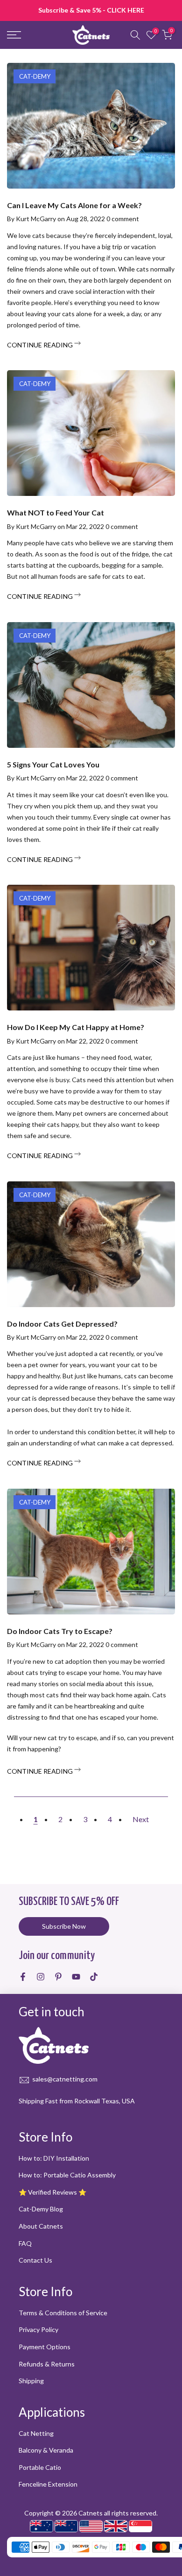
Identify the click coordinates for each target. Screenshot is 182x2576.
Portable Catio (40, 2467)
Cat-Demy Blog (41, 2209)
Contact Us (35, 2260)
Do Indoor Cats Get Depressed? (62, 1324)
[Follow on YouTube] (76, 1977)
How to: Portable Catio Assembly (67, 2175)
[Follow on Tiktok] (94, 1977)
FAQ (25, 2243)
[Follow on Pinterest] (58, 1977)
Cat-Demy (35, 76)
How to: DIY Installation (54, 2158)
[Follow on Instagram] (41, 1977)
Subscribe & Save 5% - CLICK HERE (91, 10)
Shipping (31, 2381)
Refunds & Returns (47, 2364)
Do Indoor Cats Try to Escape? (60, 1631)
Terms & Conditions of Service (63, 2313)
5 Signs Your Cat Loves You (53, 764)
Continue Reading (41, 345)
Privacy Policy (38, 2329)
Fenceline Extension (48, 2484)
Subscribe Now (64, 1926)
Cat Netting (36, 2433)
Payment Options (45, 2347)
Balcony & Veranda (46, 2450)
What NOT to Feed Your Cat (56, 512)
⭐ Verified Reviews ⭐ (52, 2192)
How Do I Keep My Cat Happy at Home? (76, 1027)
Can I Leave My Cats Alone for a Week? (74, 205)
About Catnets (41, 2226)
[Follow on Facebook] (23, 1977)
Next (141, 1819)
